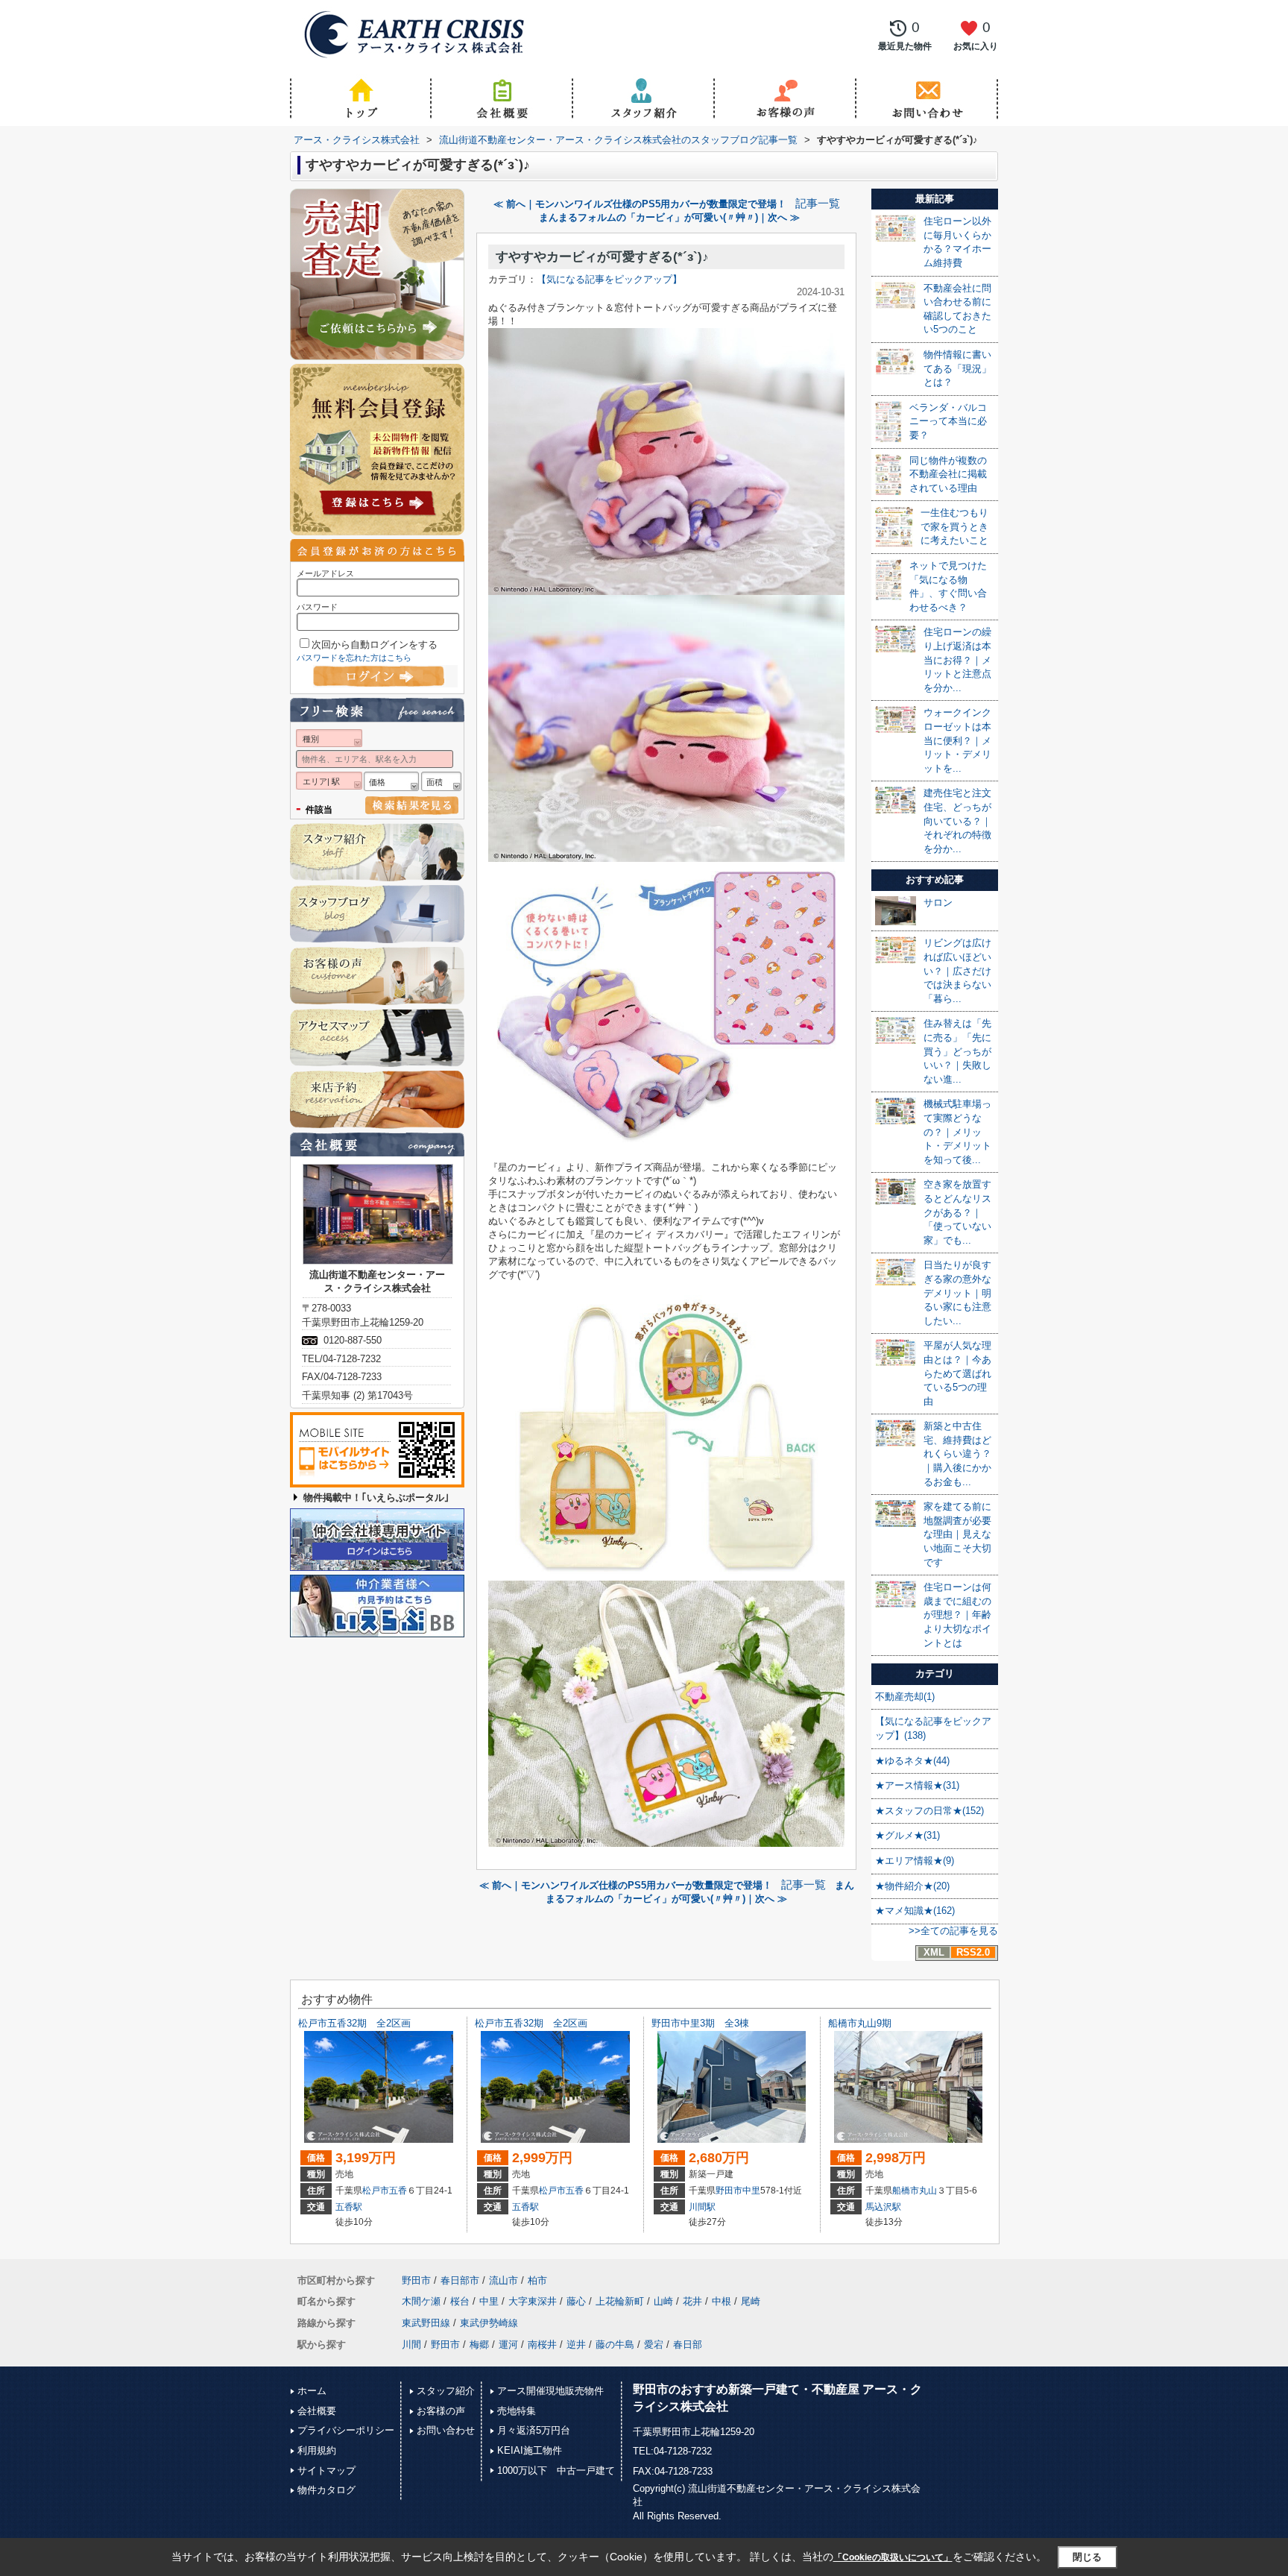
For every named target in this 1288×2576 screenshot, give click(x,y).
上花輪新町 (620, 2301)
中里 (751, 2191)
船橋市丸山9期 (860, 2023)
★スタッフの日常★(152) (929, 1811)
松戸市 (376, 2191)
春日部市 (460, 2280)
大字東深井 (533, 2301)
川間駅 (702, 2207)
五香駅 (349, 2207)
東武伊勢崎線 (489, 2323)
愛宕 (654, 2344)
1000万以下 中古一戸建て (556, 2470)
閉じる (1087, 2557)
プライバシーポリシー (346, 2430)
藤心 (576, 2301)
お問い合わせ (446, 2430)
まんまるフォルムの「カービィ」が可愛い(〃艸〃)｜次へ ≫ (669, 217)
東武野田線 (426, 2323)
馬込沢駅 (883, 2207)
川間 (411, 2344)
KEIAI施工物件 (530, 2450)
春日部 (688, 2344)
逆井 (576, 2344)
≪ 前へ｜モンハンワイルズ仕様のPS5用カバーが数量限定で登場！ (640, 204)
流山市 (503, 2280)
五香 (398, 2191)
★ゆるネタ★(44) (912, 1761)
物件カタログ (326, 2490)
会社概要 (317, 2411)
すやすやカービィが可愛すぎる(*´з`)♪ (602, 257)
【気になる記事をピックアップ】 (609, 279)
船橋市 (906, 2191)
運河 (508, 2344)
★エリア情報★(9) (915, 1861)
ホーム (312, 2391)
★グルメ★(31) (907, 1835)
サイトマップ (326, 2470)
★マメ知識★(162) (915, 1911)
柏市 (537, 2280)
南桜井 (542, 2344)
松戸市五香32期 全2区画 (354, 2023)
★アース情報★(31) (917, 1785)
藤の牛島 (615, 2344)
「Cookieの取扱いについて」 (893, 2557)
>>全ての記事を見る (953, 1931)
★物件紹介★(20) (912, 1886)
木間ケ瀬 (421, 2301)
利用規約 (317, 2450)
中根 (722, 2301)
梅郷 (479, 2344)
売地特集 (517, 2411)
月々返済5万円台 (534, 2430)
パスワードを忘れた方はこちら (354, 658)
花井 (692, 2301)
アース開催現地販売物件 (550, 2391)
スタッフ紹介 (446, 2391)
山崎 (663, 2301)
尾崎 (751, 2301)
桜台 (460, 2301)
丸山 (928, 2191)
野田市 (729, 2191)
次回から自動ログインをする (375, 645)
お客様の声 (441, 2411)
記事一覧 (818, 204)
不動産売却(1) (905, 1697)
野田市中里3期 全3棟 (700, 2023)
